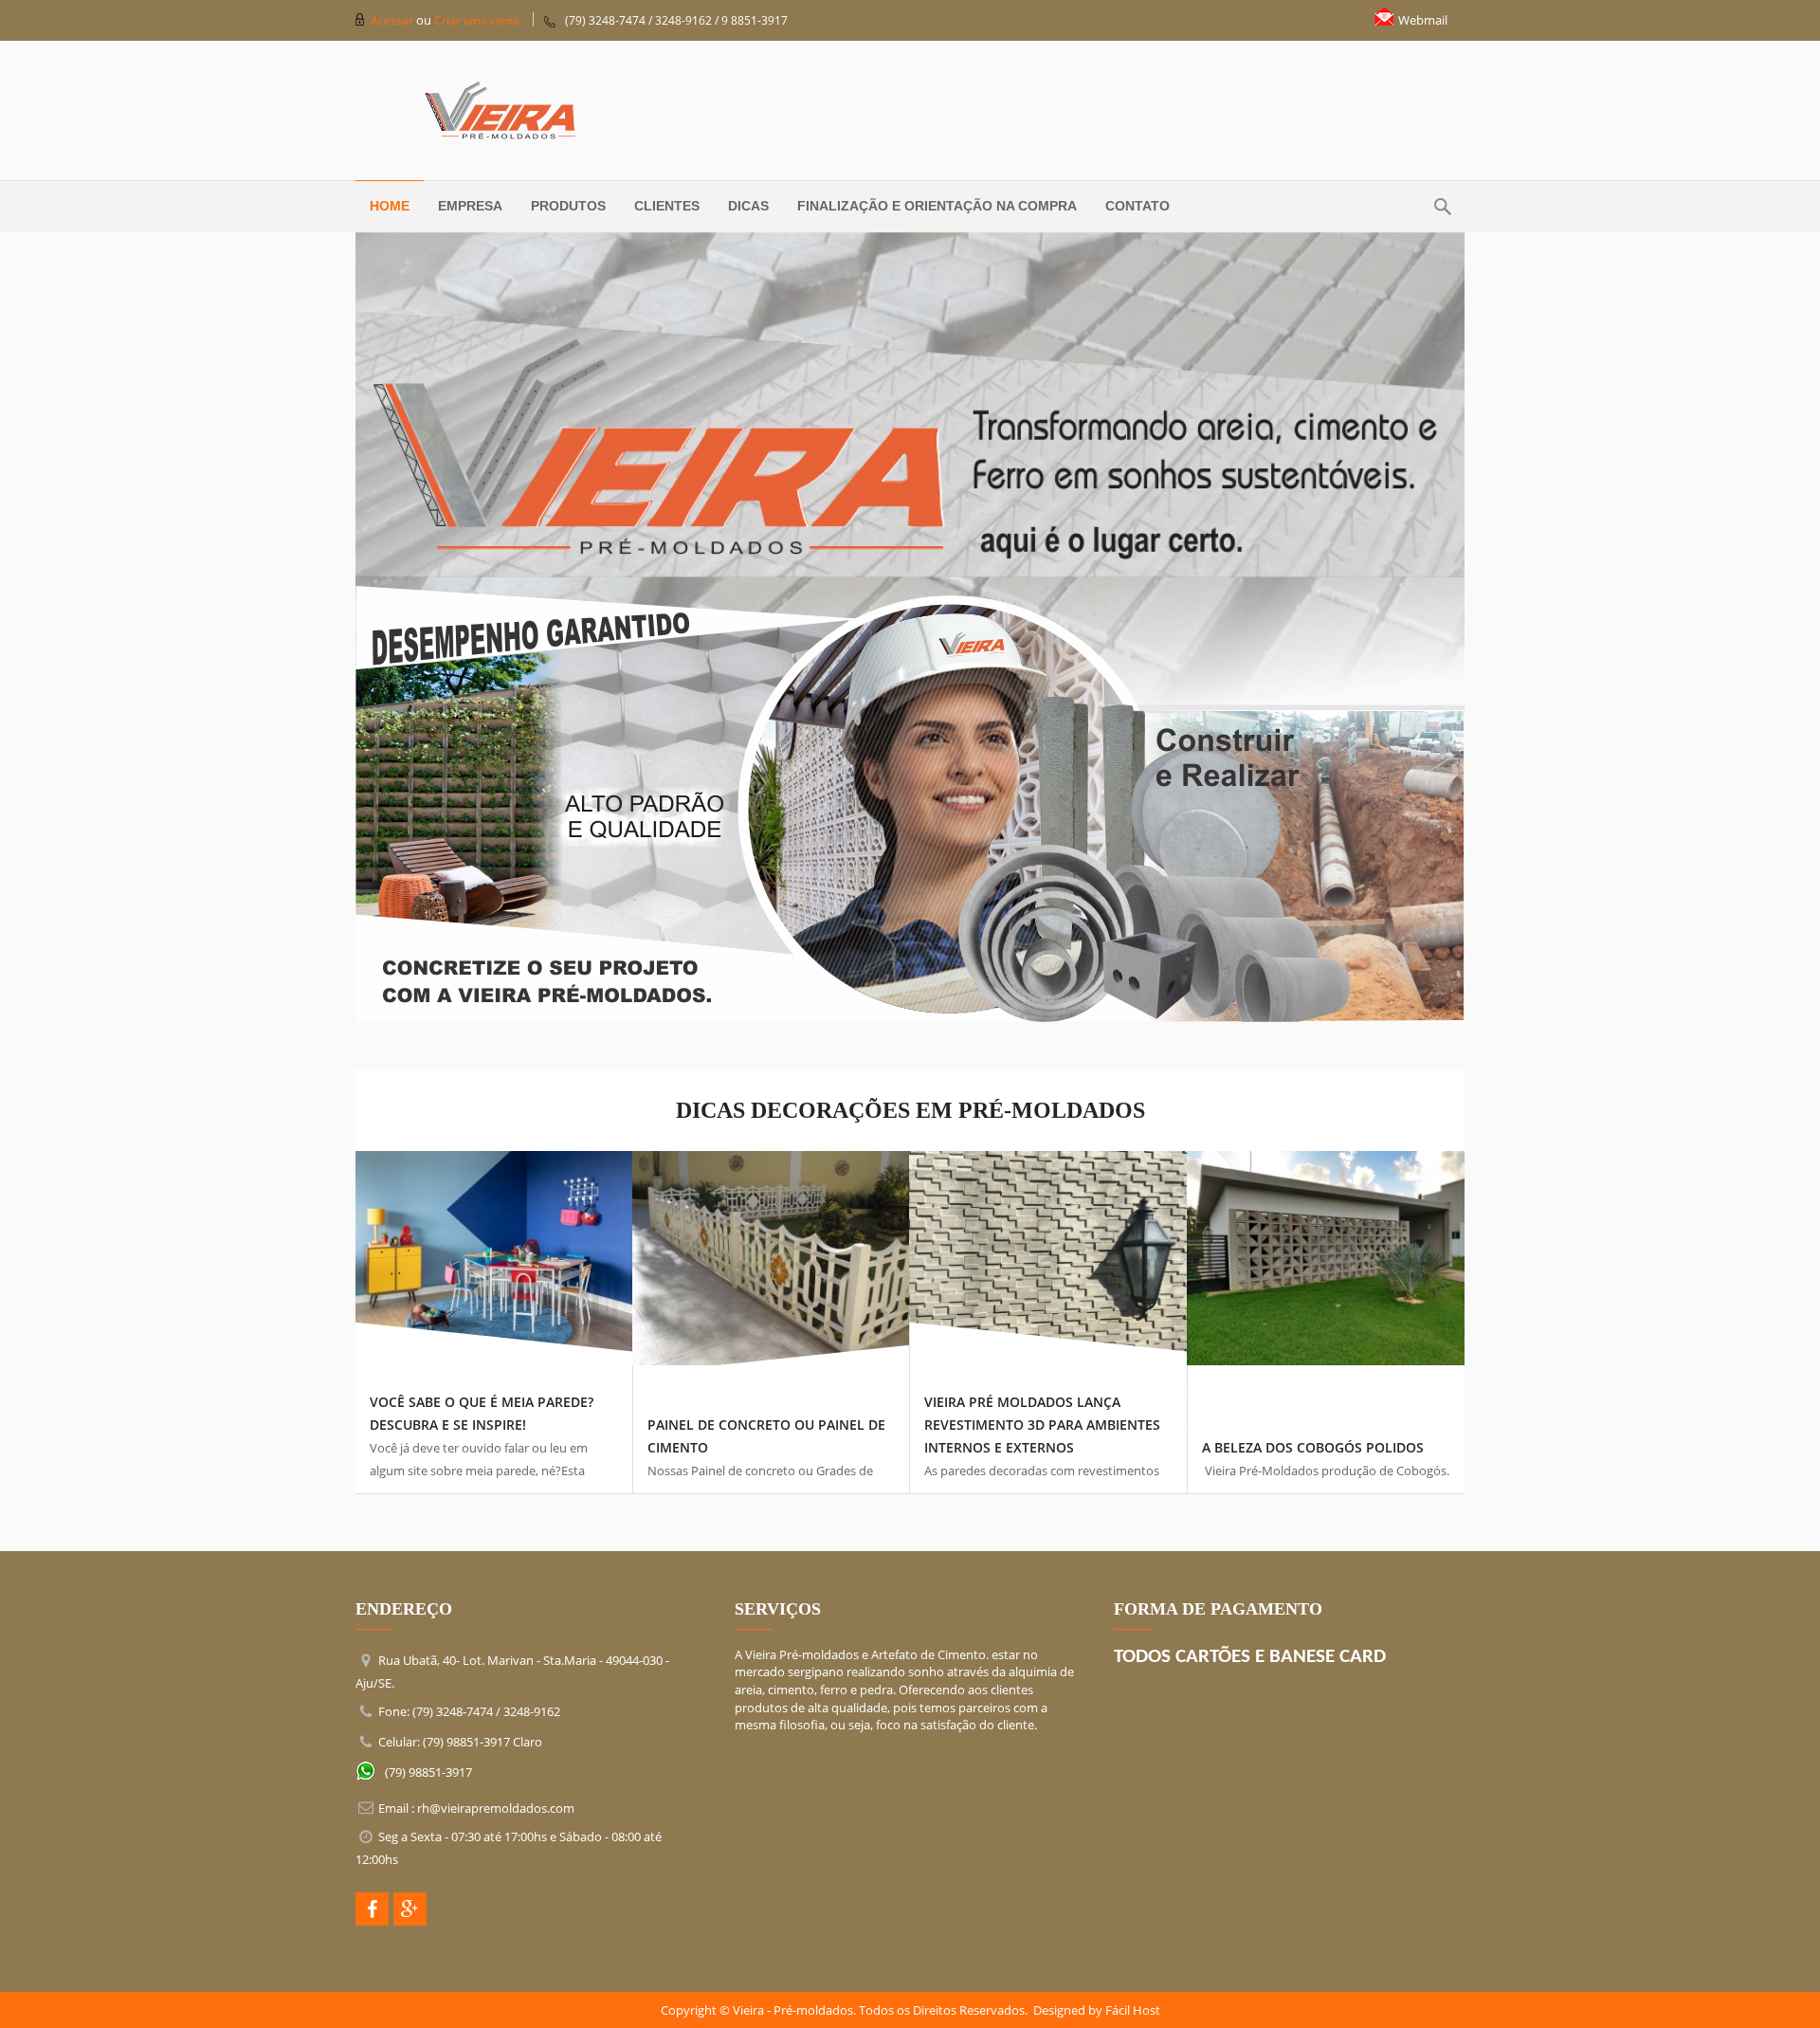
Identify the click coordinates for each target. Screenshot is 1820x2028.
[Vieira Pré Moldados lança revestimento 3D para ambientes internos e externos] (1048, 1257)
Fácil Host (1133, 2010)
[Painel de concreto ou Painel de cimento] (772, 1257)
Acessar (393, 20)
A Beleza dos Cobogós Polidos (1313, 1447)
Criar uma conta (477, 20)
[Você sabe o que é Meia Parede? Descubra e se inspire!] (494, 1257)
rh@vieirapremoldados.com (496, 1808)
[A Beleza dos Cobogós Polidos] (1327, 1256)
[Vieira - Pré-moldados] (910, 110)
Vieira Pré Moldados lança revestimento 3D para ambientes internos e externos (1042, 1425)
